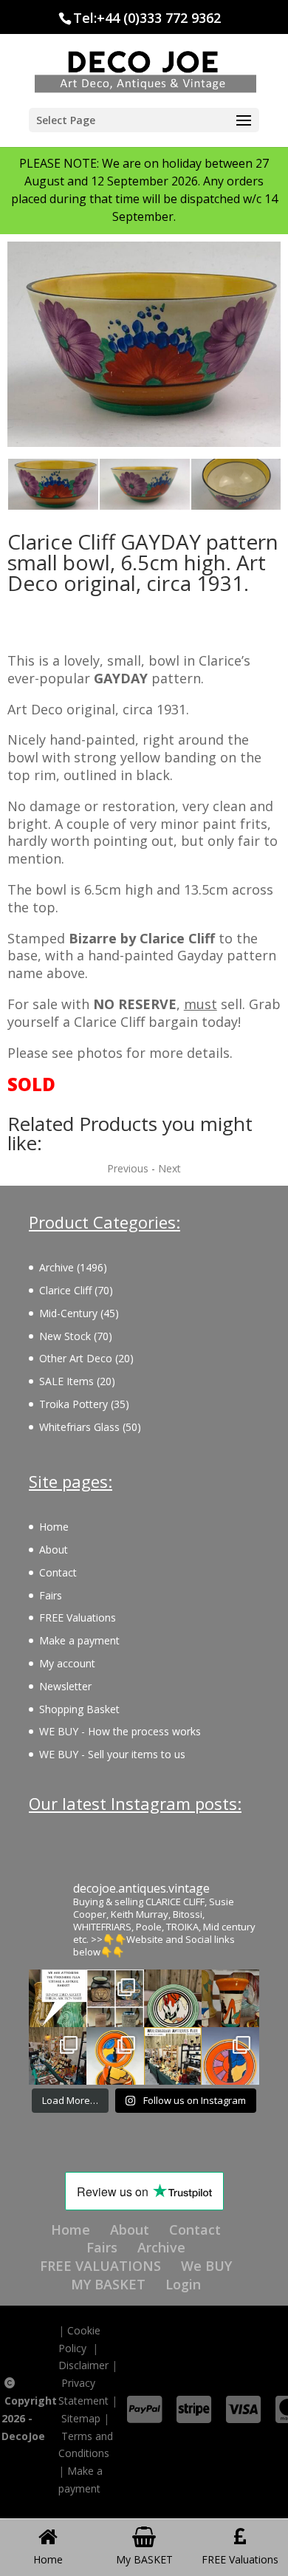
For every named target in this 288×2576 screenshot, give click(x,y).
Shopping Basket (79, 1709)
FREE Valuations (78, 1617)
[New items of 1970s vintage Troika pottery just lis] (115, 1998)
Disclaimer (83, 2365)
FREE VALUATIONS (100, 2266)
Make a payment (79, 1640)
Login (183, 2284)
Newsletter (65, 1686)
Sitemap (81, 2418)
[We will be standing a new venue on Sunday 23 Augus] (58, 1998)
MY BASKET (108, 2284)
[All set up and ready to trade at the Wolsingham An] (58, 2056)
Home (54, 1527)
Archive (161, 2247)
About (54, 1550)
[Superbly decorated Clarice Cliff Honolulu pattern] (173, 1998)
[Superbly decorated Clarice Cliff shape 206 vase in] (230, 1998)
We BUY (206, 2266)
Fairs (51, 1595)
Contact (58, 1572)
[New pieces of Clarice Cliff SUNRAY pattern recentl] (115, 2056)
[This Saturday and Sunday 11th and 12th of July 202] (173, 2056)
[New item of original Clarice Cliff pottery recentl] (230, 2056)
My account (67, 1663)
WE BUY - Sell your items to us (112, 1754)
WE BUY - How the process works (120, 1731)
